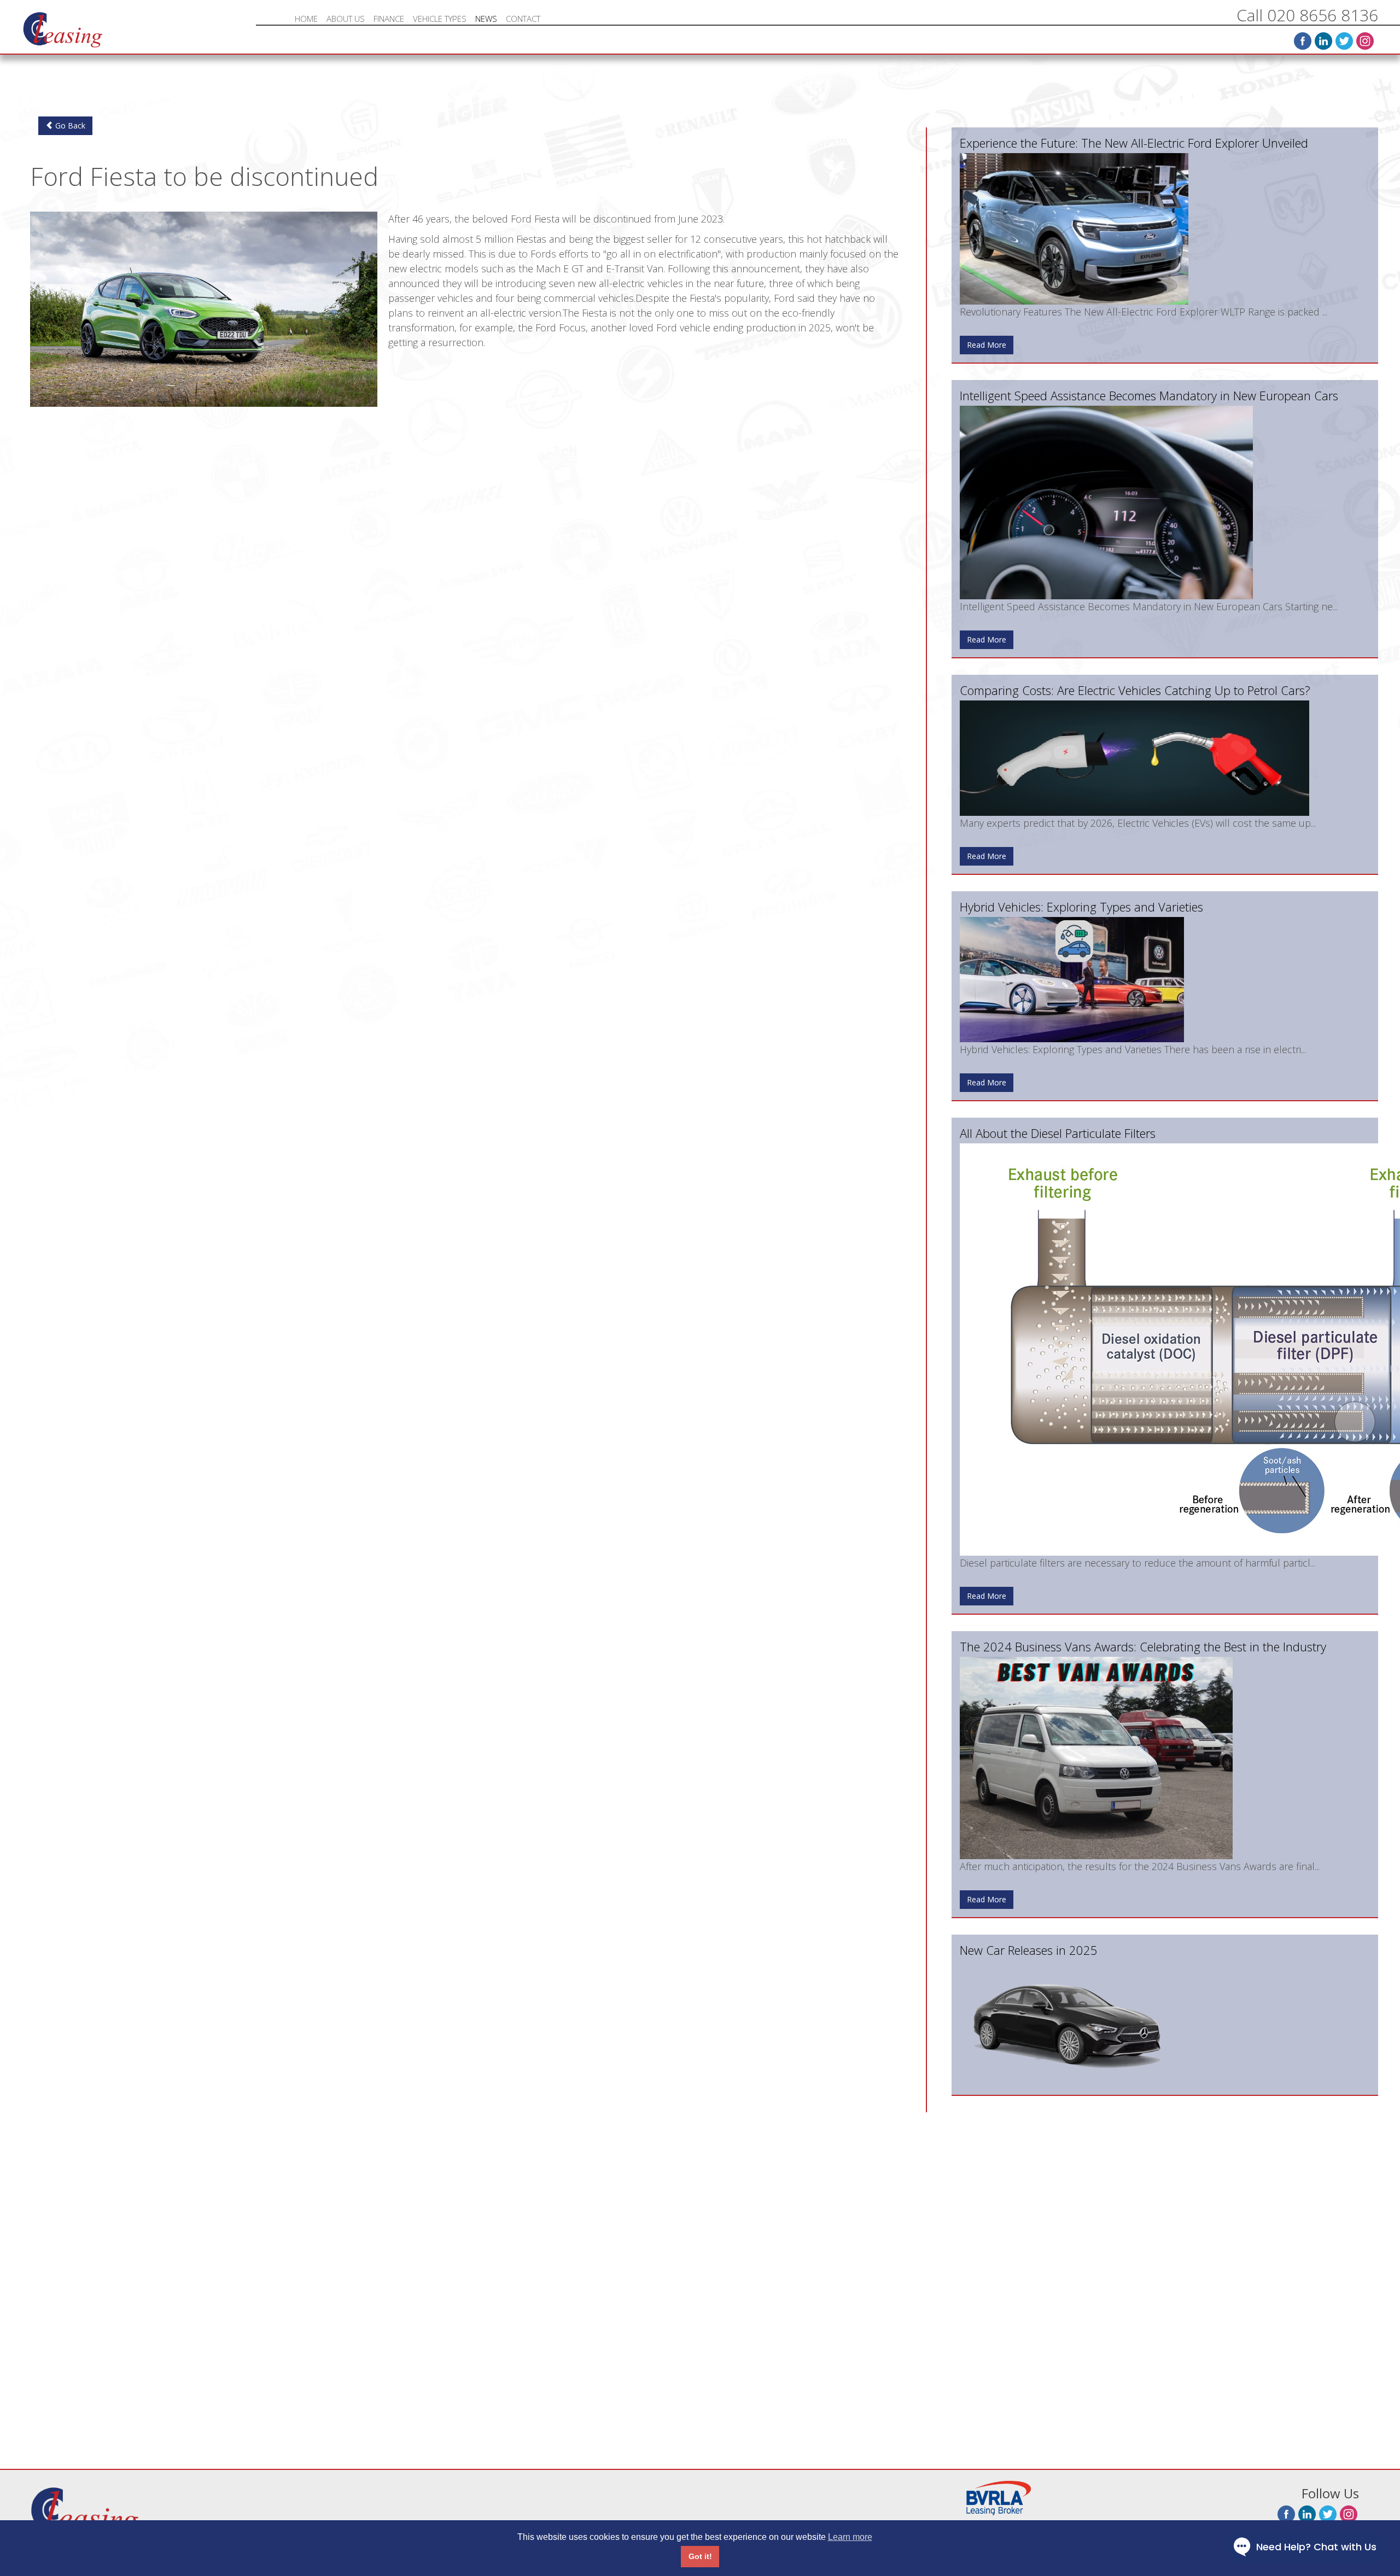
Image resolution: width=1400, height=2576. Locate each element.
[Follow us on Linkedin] (1323, 41)
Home (306, 19)
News (486, 19)
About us (346, 19)
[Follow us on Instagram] (1365, 41)
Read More (987, 345)
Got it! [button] (700, 2556)
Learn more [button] (850, 2537)
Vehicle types (440, 19)
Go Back (69, 125)
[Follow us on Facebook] (1303, 41)
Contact (523, 19)
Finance (389, 19)
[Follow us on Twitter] (1344, 41)
